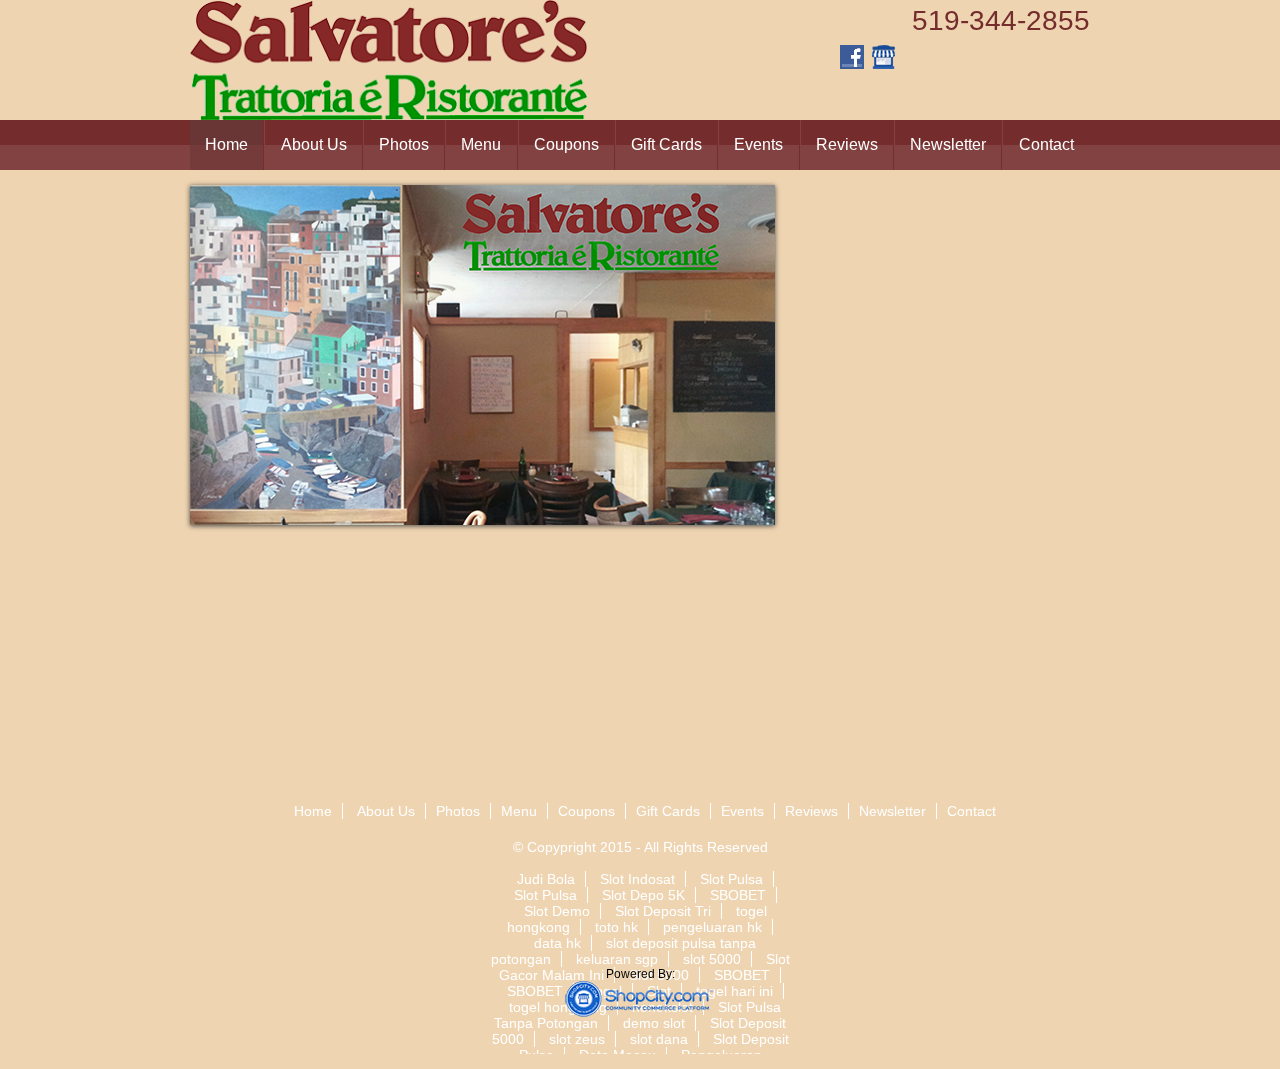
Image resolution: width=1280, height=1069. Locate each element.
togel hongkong (558, 1007)
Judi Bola (546, 879)
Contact (1046, 144)
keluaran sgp (617, 959)
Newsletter (948, 144)
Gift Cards (666, 144)
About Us (314, 144)
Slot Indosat (637, 879)
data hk (557, 943)
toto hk (616, 927)
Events (758, 144)
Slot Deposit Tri (663, 911)
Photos (404, 144)
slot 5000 (712, 959)
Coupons (566, 144)
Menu (481, 144)
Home (226, 144)
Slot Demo (557, 911)
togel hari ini (734, 991)
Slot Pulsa (731, 879)
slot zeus (577, 1039)
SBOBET (738, 895)
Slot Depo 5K (643, 895)
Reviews (847, 144)
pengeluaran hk (712, 927)
